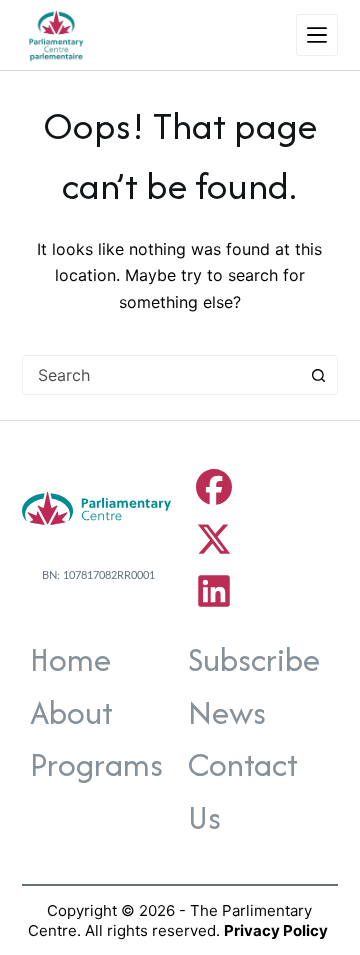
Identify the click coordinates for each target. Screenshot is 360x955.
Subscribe (254, 659)
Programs (96, 764)
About (71, 712)
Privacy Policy (276, 930)
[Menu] (317, 35)
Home (70, 659)
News (227, 712)
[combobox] (161, 375)
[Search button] (318, 375)
